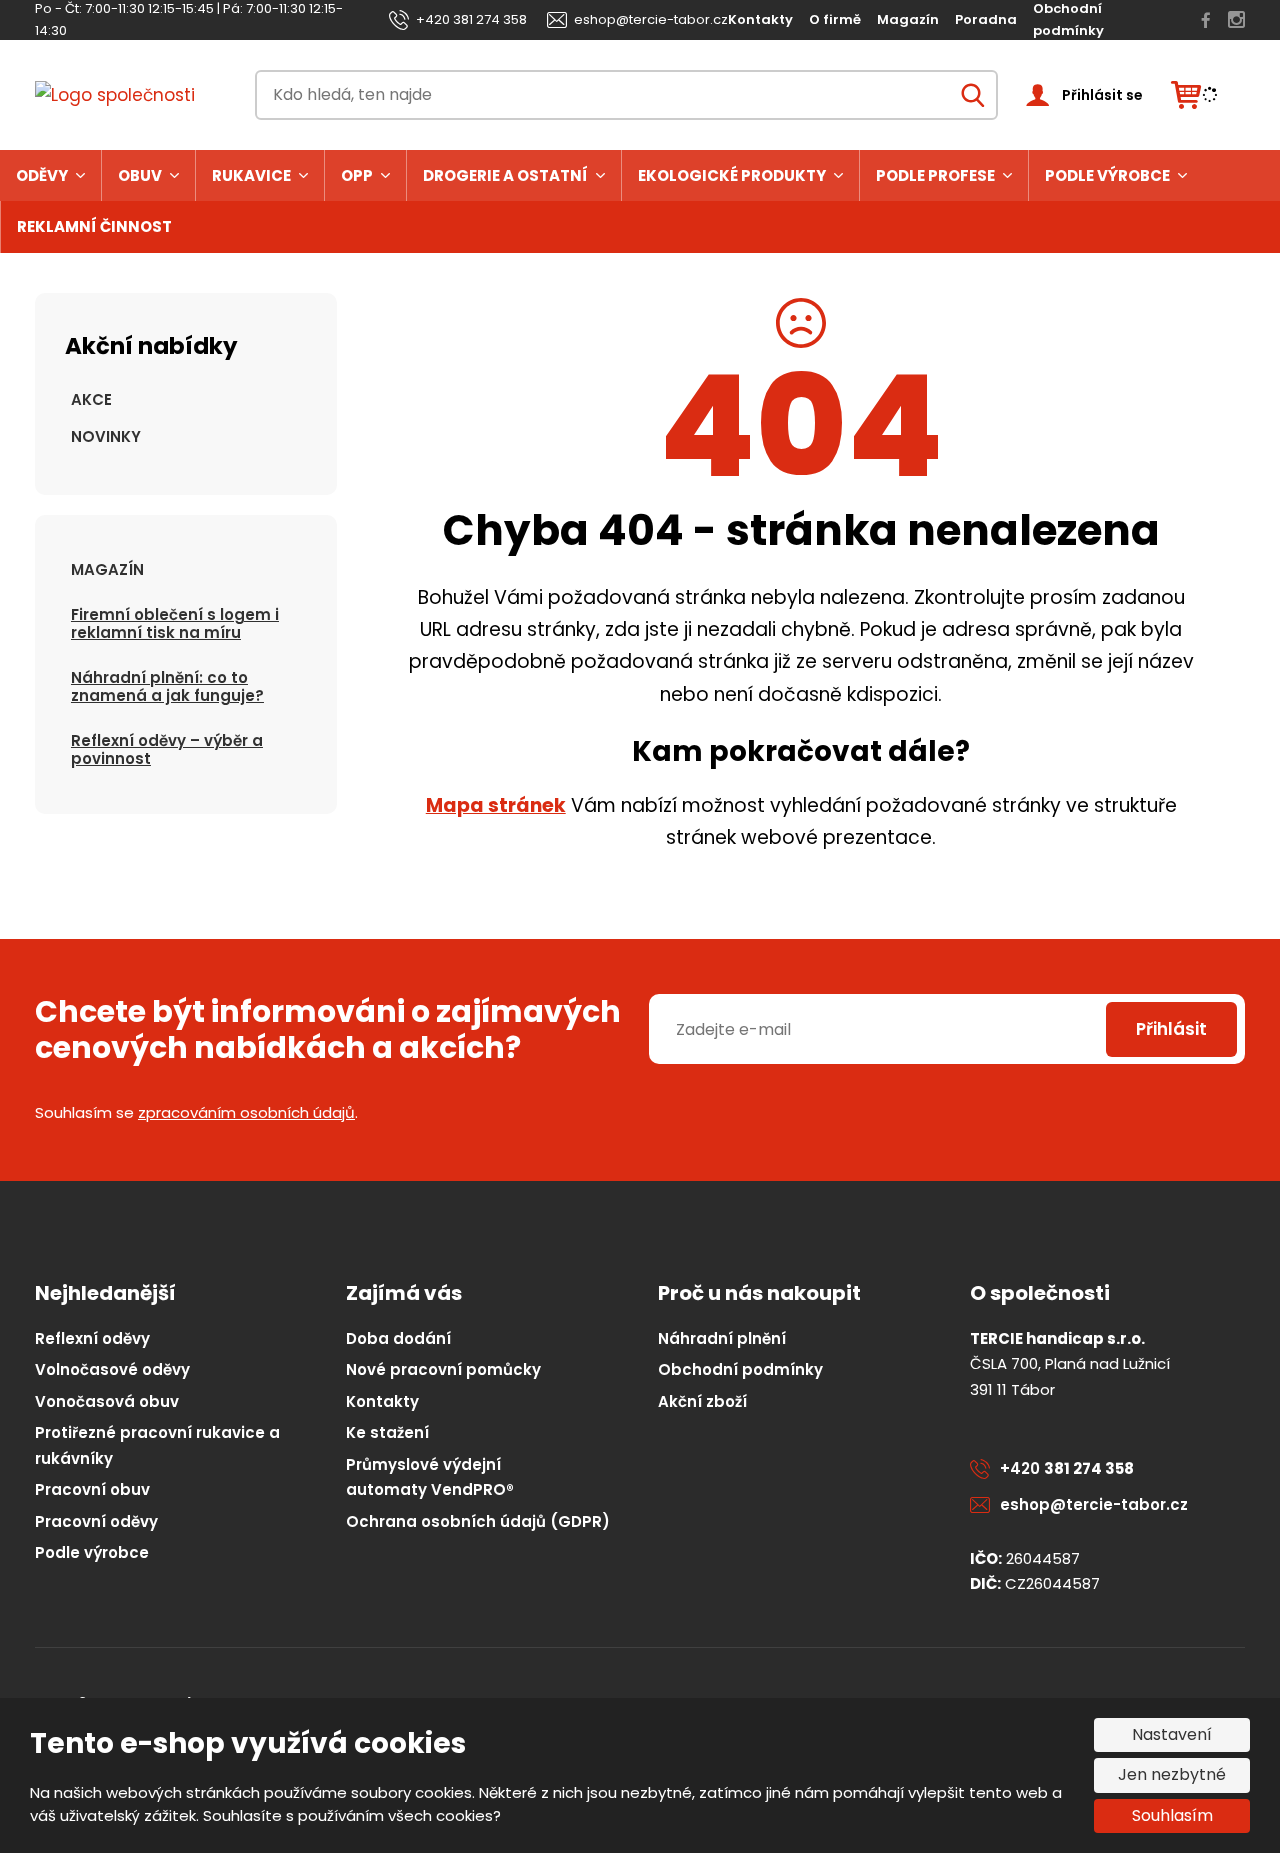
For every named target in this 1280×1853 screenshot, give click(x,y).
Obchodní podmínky (740, 1369)
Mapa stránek (496, 805)
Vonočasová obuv (107, 1401)
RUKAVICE (251, 175)
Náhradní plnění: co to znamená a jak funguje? (167, 686)
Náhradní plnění (722, 1338)
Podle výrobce (1107, 175)
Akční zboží (702, 1401)
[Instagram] (1236, 20)
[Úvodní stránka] (131, 95)
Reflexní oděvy (92, 1338)
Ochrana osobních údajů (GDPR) (478, 1521)
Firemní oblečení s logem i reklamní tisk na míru (175, 623)
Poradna (986, 19)
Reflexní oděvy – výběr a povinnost (167, 749)
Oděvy (42, 175)
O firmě (835, 19)
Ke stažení (387, 1432)
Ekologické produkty (732, 175)
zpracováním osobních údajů (246, 1112)
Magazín (908, 19)
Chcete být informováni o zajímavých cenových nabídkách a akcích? (328, 1030)
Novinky (106, 436)
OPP (357, 175)
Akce (91, 399)
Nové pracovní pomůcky (443, 1369)
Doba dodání (398, 1338)
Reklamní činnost (94, 226)
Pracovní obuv (92, 1489)
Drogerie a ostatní (505, 175)
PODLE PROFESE (935, 175)
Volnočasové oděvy (112, 1369)
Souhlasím (1172, 1815)
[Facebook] (1206, 20)
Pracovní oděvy (96, 1521)
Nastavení (1172, 1734)
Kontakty (760, 19)
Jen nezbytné (1172, 1774)
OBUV (140, 175)
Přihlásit (1171, 1029)
